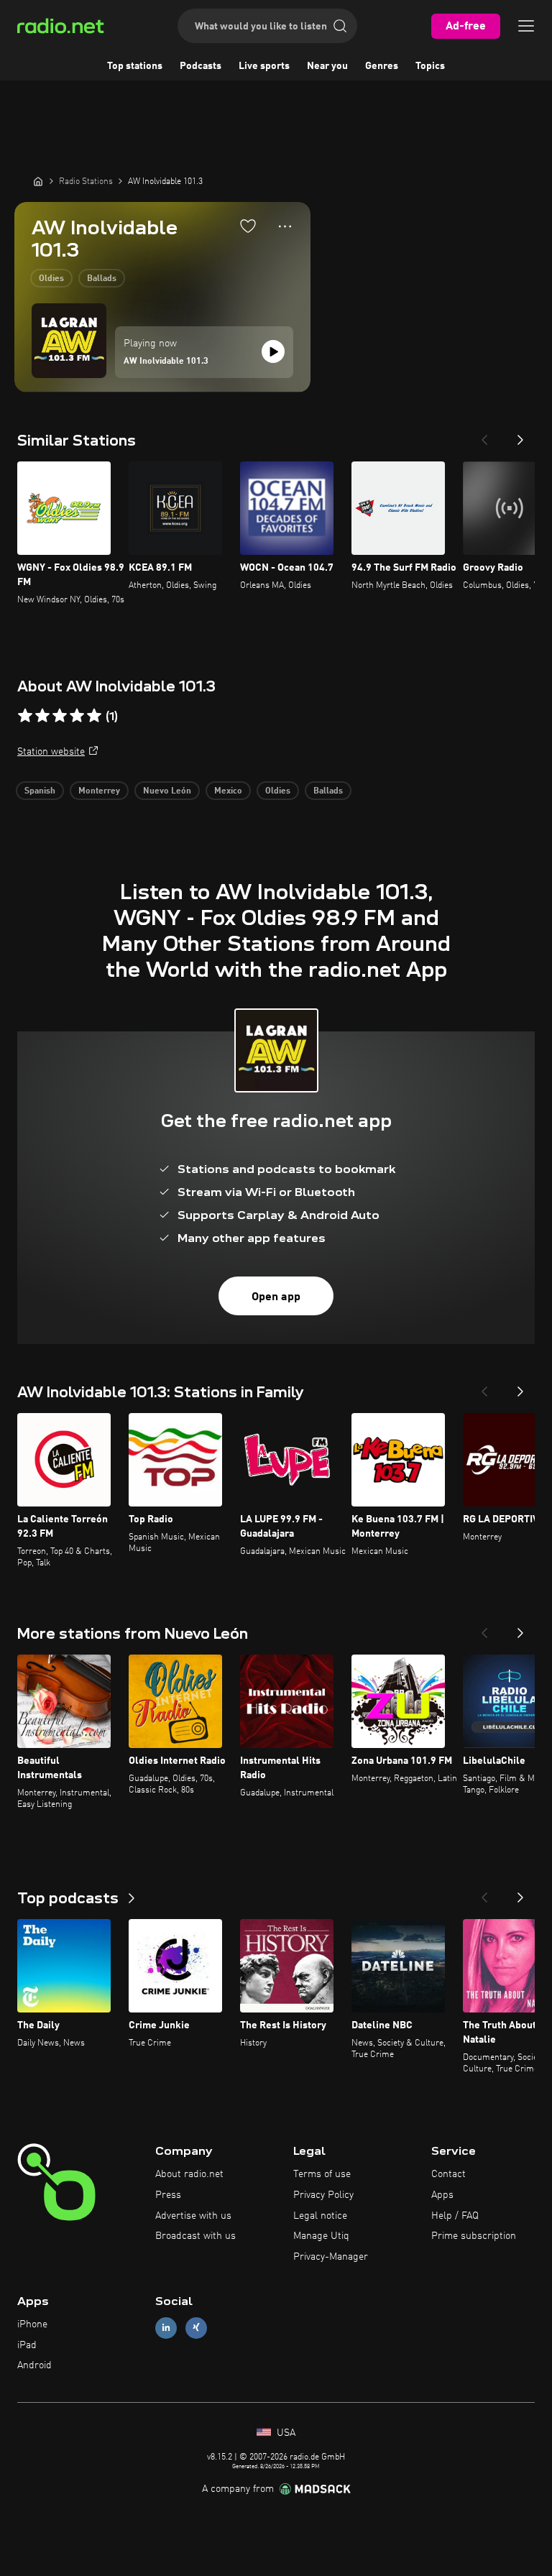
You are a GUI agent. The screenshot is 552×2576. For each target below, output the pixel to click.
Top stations (135, 66)
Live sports (264, 66)
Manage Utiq (321, 2236)
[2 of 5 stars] (42, 716)
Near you (327, 66)
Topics (430, 66)
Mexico (228, 791)
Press (168, 2195)
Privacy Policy (323, 2195)
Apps (442, 2195)
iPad (27, 2345)
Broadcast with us (195, 2236)
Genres (382, 66)
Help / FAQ (455, 2216)
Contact (448, 2174)
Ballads (102, 279)
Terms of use (322, 2174)
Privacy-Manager (331, 2257)
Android (34, 2365)
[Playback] (273, 351)
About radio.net (189, 2174)
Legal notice (320, 2216)
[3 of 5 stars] (60, 716)
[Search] (340, 26)
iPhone (32, 2324)
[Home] (38, 181)
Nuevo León (167, 791)
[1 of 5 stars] (25, 716)
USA (285, 2433)
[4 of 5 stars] (77, 716)
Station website (51, 752)
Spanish (40, 791)
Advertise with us (193, 2216)
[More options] (285, 226)
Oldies (51, 279)
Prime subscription (474, 2236)
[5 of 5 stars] (94, 716)
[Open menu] (526, 26)
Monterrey (99, 791)
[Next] (520, 436)
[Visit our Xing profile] (196, 2328)
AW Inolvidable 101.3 (166, 362)
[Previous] (484, 436)
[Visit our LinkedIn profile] (166, 2328)
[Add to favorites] (248, 226)
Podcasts (201, 66)
